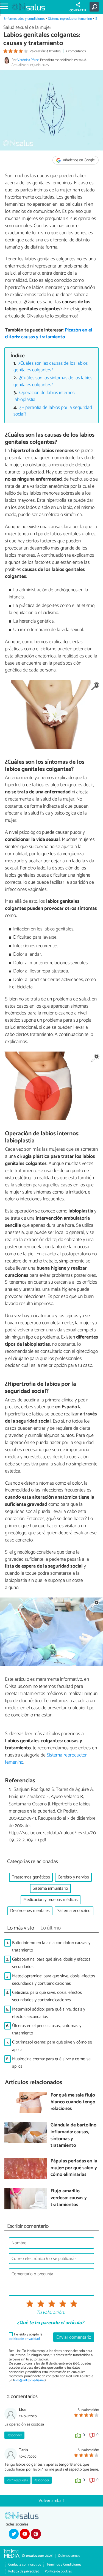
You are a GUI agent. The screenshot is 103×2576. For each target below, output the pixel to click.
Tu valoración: (50, 2313)
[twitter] (14, 2534)
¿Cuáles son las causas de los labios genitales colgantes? (51, 367)
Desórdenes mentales (30, 1911)
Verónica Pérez (28, 60)
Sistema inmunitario (50, 1888)
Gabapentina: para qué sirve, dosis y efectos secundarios (51, 1963)
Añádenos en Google (78, 160)
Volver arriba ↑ (52, 2501)
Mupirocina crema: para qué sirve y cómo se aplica (51, 2063)
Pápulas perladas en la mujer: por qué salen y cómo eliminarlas (74, 2168)
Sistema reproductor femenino (70, 19)
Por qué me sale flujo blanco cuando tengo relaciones (73, 2102)
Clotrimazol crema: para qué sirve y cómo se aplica (52, 2046)
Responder (14, 2435)
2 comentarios (76, 51)
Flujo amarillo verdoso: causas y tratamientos (69, 2198)
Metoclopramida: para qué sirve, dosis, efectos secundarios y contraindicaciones (54, 1980)
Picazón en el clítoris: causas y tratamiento (49, 334)
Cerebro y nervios (73, 1877)
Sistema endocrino (74, 1911)
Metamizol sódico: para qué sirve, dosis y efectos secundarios (49, 2013)
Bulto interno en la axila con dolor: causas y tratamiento (51, 1947)
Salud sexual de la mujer (27, 28)
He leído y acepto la (26, 2337)
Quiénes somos (69, 2556)
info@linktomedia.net (29, 2380)
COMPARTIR (78, 10)
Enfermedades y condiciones (24, 19)
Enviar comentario (74, 2337)
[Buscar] (95, 7)
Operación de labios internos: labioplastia (44, 396)
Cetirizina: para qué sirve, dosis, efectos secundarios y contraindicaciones (47, 1996)
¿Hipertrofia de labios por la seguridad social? (53, 411)
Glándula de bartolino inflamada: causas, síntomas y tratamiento (73, 2136)
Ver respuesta (17, 2480)
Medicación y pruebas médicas (51, 1900)
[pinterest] (36, 2534)
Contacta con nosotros (25, 2565)
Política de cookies (58, 2571)
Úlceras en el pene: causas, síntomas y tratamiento (47, 2029)
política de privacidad (24, 2339)
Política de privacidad (24, 2571)
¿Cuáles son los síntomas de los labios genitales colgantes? (53, 381)
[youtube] (25, 2534)
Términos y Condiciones (64, 2565)
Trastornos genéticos (31, 1877)
